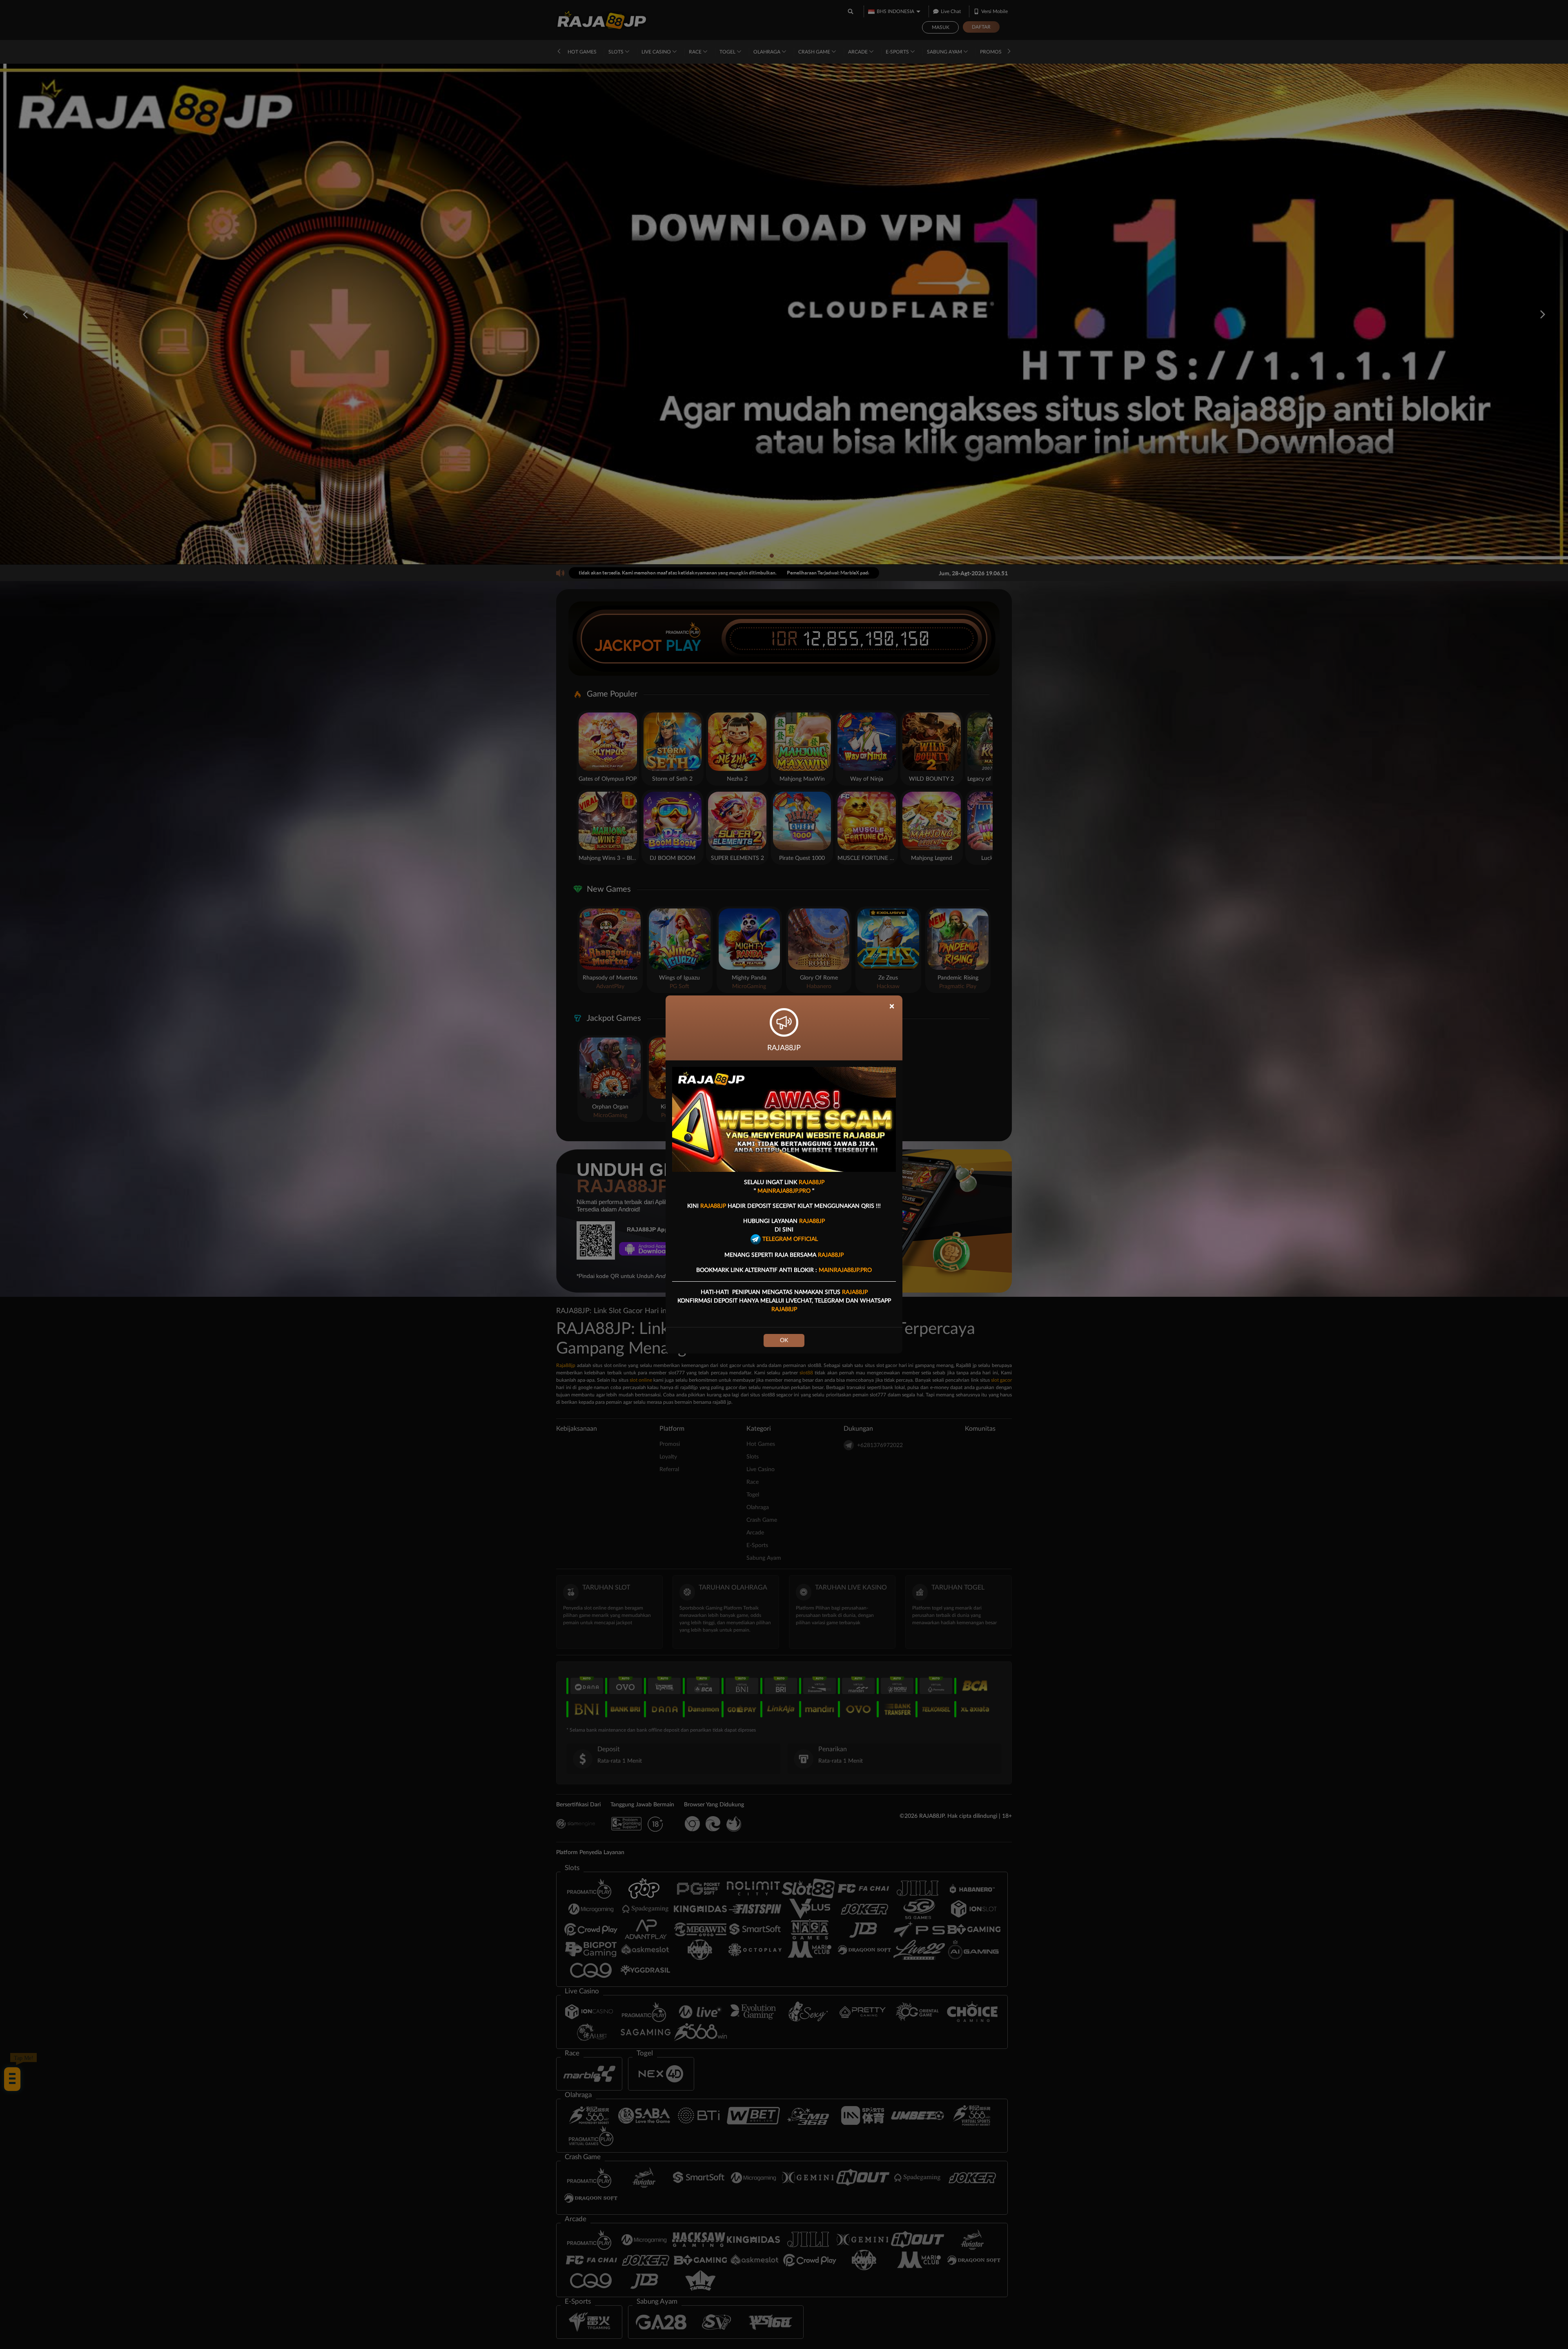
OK (784, 1340)
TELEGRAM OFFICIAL (789, 1239)
